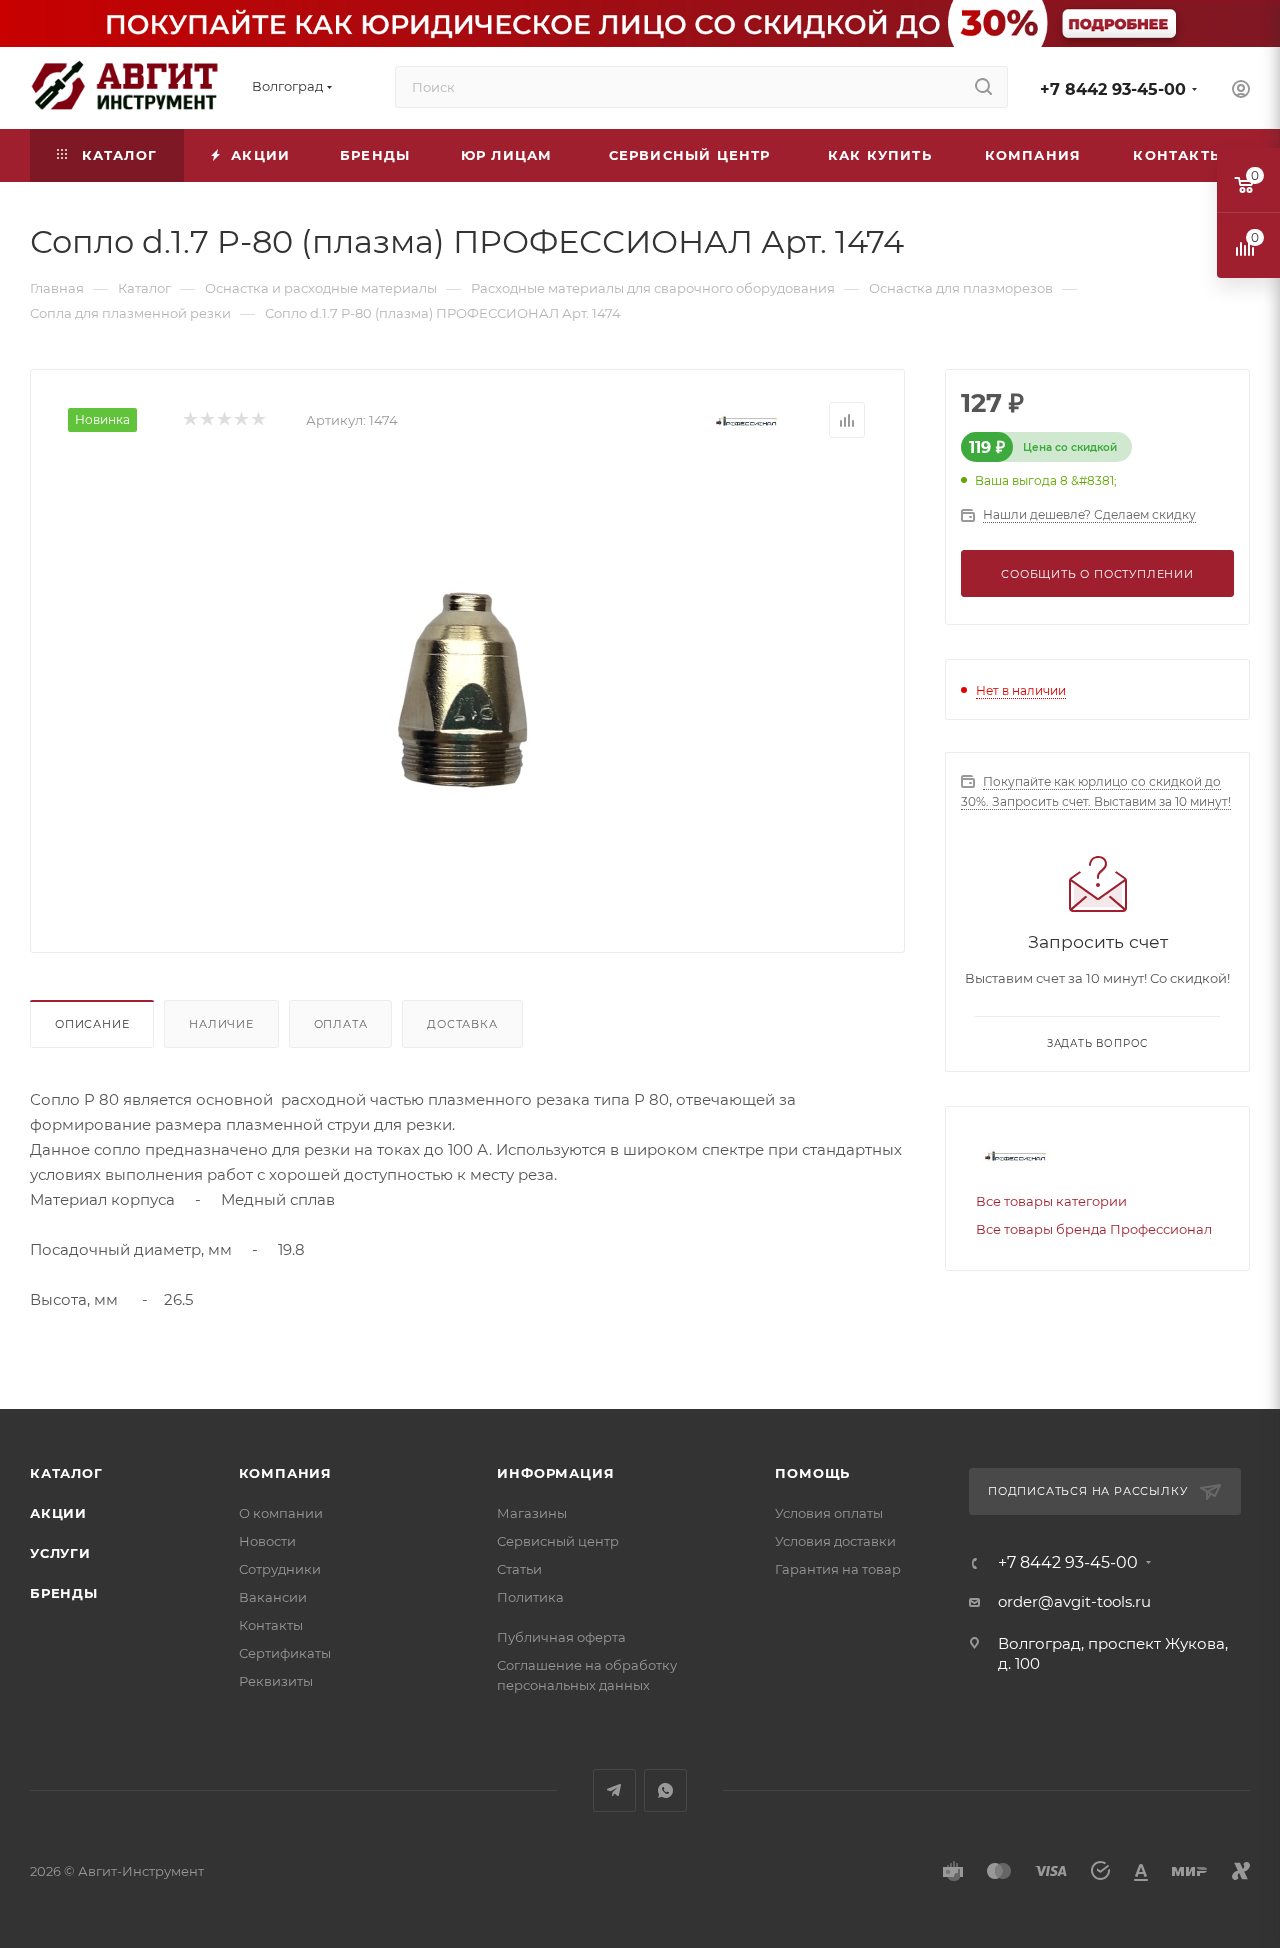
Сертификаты (285, 1653)
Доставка (462, 1024)
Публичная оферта (561, 1637)
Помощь (812, 1473)
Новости (267, 1541)
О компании (281, 1513)
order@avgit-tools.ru (1074, 1601)
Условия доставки (835, 1541)
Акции (58, 1513)
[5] (257, 420)
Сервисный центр (558, 1541)
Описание (92, 1024)
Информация (555, 1473)
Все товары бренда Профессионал (1094, 1229)
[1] (189, 420)
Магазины (532, 1513)
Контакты (271, 1625)
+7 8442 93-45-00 (1113, 89)
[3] (223, 420)
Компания (285, 1473)
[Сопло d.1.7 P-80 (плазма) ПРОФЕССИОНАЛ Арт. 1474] (468, 688)
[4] (240, 420)
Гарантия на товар (838, 1569)
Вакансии (273, 1597)
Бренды (64, 1593)
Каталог (66, 1473)
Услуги (60, 1553)
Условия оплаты (829, 1513)
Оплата (341, 1024)
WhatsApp (665, 1790)
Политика (530, 1597)
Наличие (221, 1024)
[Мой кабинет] (1241, 91)
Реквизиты (276, 1681)
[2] (206, 420)
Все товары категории (1051, 1201)
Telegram (614, 1790)
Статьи (519, 1569)
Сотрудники (280, 1569)
